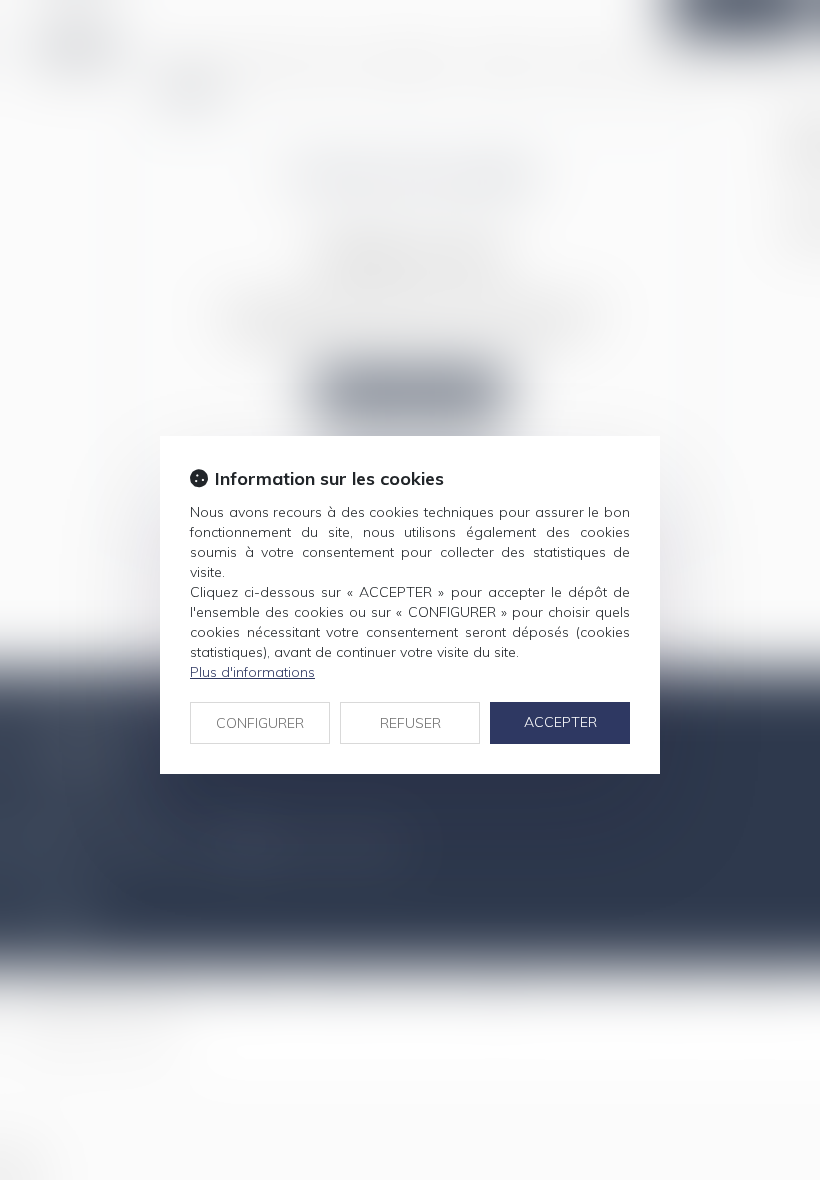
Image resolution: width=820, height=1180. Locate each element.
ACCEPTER (560, 722)
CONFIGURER (260, 723)
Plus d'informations (252, 672)
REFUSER (410, 723)
